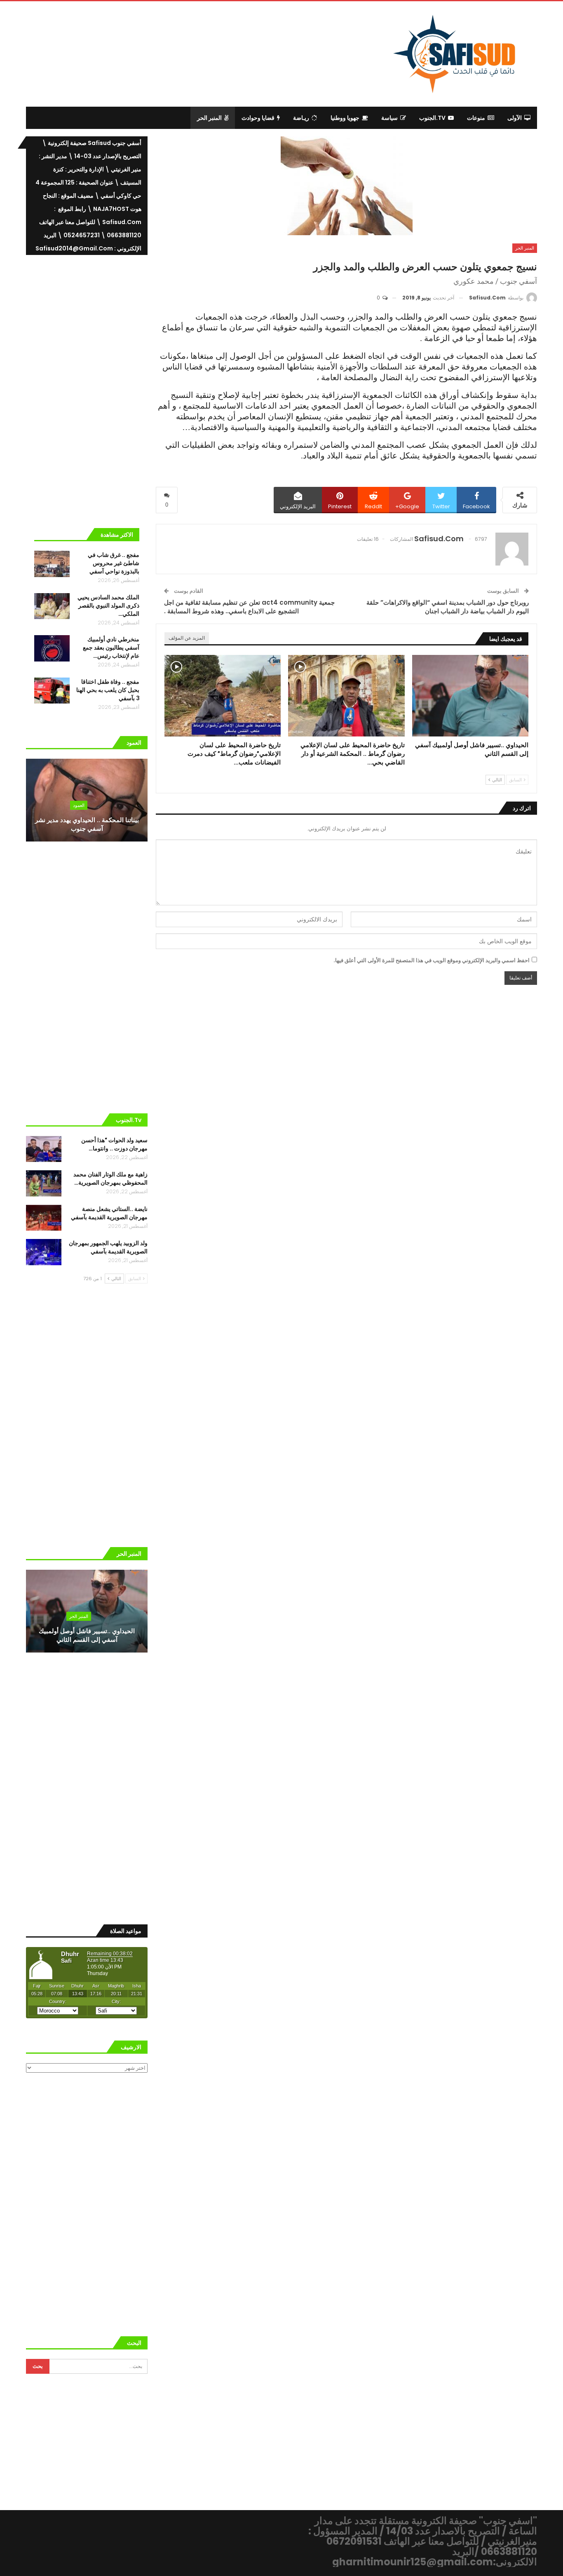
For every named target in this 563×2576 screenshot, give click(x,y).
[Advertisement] (214, 53)
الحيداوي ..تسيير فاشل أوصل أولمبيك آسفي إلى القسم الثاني (87, 1635)
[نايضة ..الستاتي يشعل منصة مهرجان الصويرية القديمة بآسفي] (44, 1218)
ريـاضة (301, 118)
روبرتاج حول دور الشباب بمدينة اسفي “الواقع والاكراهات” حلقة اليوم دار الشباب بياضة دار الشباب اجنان (448, 607)
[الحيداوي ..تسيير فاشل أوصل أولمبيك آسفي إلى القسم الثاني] (470, 696)
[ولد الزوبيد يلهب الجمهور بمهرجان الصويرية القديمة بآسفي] (44, 1252)
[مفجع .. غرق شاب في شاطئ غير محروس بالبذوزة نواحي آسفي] (52, 564)
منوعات (476, 118)
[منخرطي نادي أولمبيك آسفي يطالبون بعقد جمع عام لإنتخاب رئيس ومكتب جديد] (52, 648)
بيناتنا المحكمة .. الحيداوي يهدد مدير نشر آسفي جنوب (87, 824)
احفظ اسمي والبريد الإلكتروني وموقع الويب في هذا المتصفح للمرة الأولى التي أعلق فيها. (432, 960)
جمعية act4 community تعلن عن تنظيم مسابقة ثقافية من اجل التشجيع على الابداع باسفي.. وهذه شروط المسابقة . (249, 607)
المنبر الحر (209, 118)
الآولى (515, 118)
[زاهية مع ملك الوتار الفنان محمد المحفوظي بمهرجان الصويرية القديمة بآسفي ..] (44, 1183)
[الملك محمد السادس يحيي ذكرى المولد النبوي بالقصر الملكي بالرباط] (52, 606)
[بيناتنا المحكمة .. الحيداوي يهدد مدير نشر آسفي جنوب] (87, 800)
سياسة (389, 118)
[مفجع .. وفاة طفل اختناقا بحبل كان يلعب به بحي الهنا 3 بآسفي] (52, 691)
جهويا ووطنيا (345, 118)
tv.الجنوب (432, 118)
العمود (79, 805)
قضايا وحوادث (258, 118)
